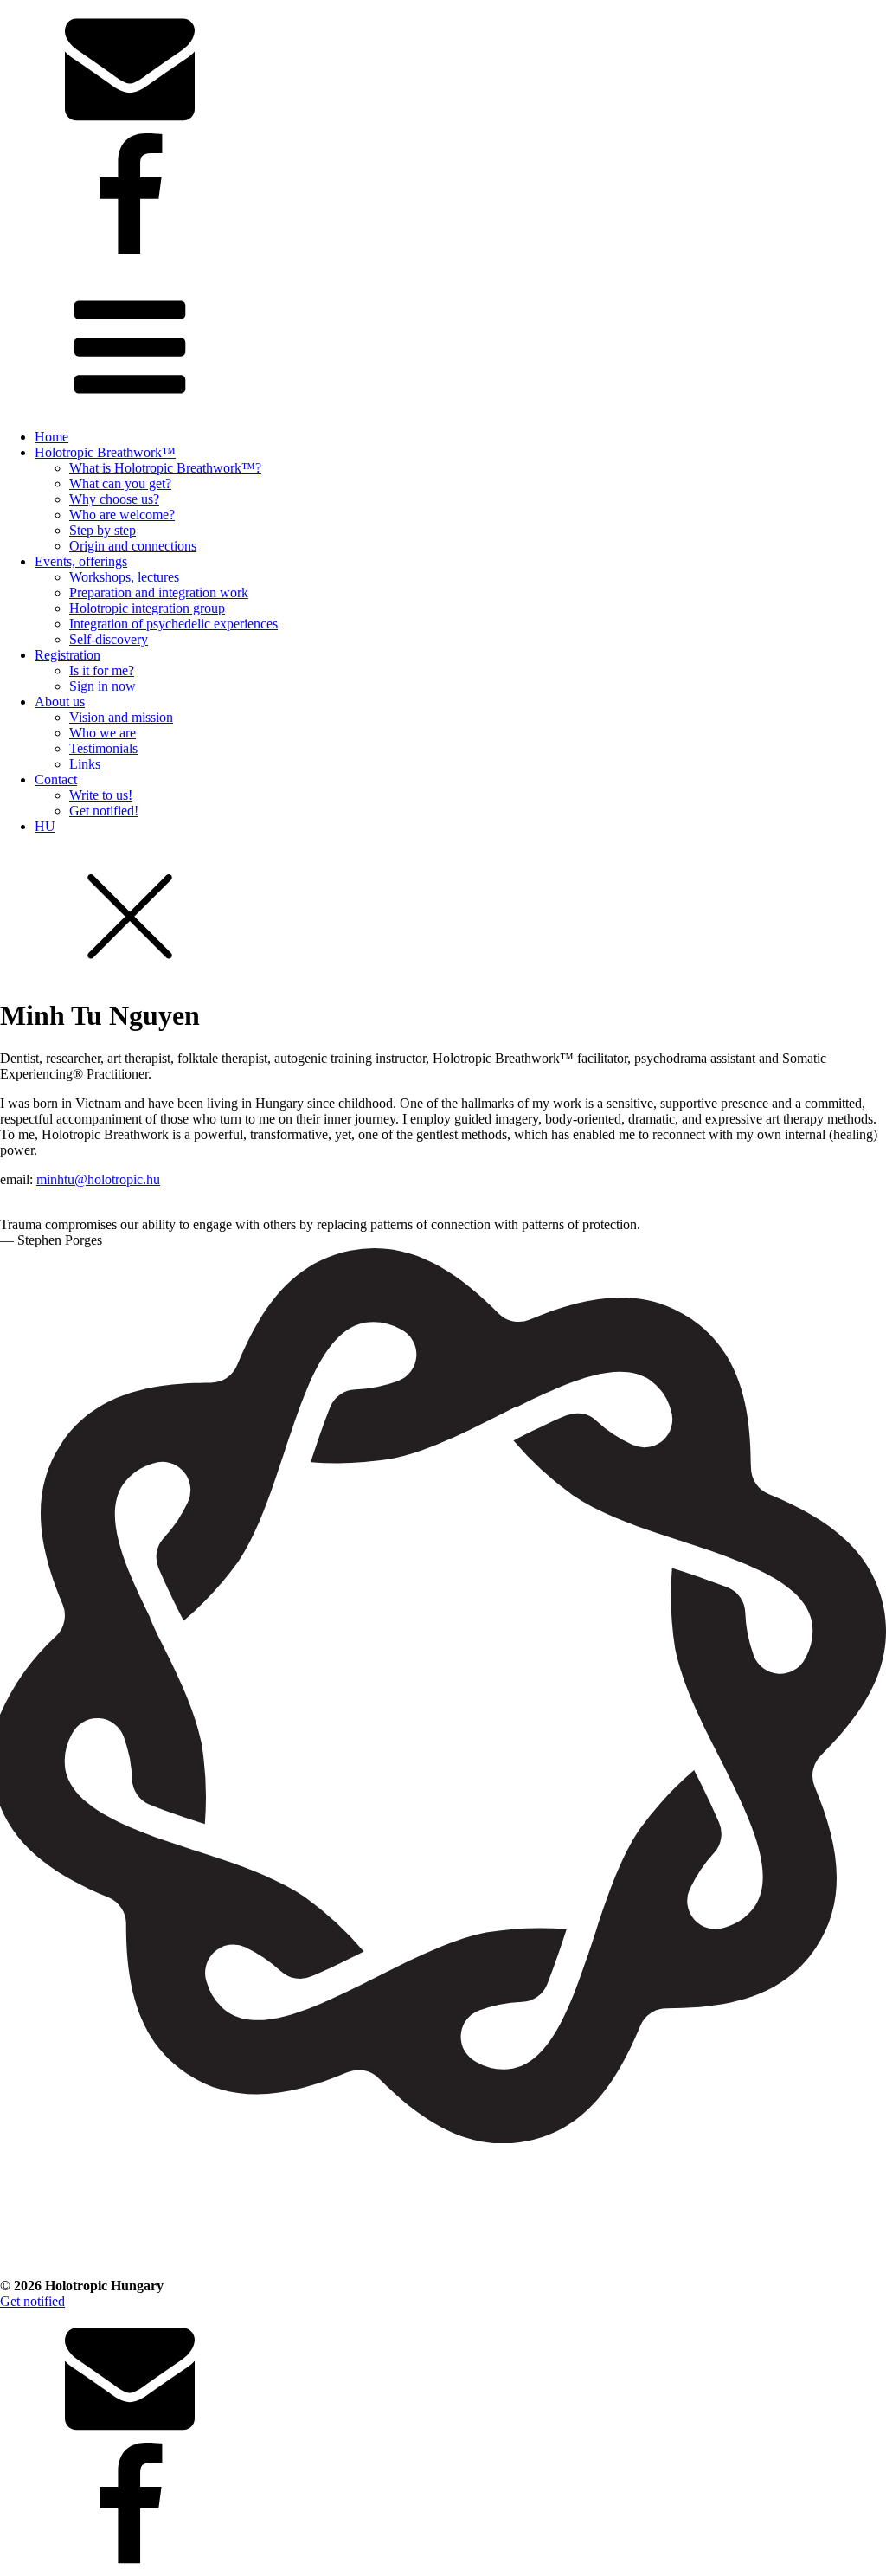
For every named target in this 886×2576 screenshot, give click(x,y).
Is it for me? (102, 670)
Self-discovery (109, 639)
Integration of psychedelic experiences (173, 624)
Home (51, 437)
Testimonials (103, 748)
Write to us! (101, 795)
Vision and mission (121, 717)
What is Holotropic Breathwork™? (165, 468)
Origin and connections (133, 546)
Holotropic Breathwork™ (105, 452)
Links (85, 764)
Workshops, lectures (124, 577)
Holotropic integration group (147, 608)
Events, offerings (81, 561)
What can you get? (120, 483)
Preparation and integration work (159, 592)
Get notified (32, 2301)
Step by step (103, 530)
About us (60, 702)
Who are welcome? (122, 515)
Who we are (103, 733)
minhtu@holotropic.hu (98, 1179)
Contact (56, 779)
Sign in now (103, 686)
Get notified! (104, 811)
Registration (67, 655)
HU (45, 826)
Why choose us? (114, 499)
